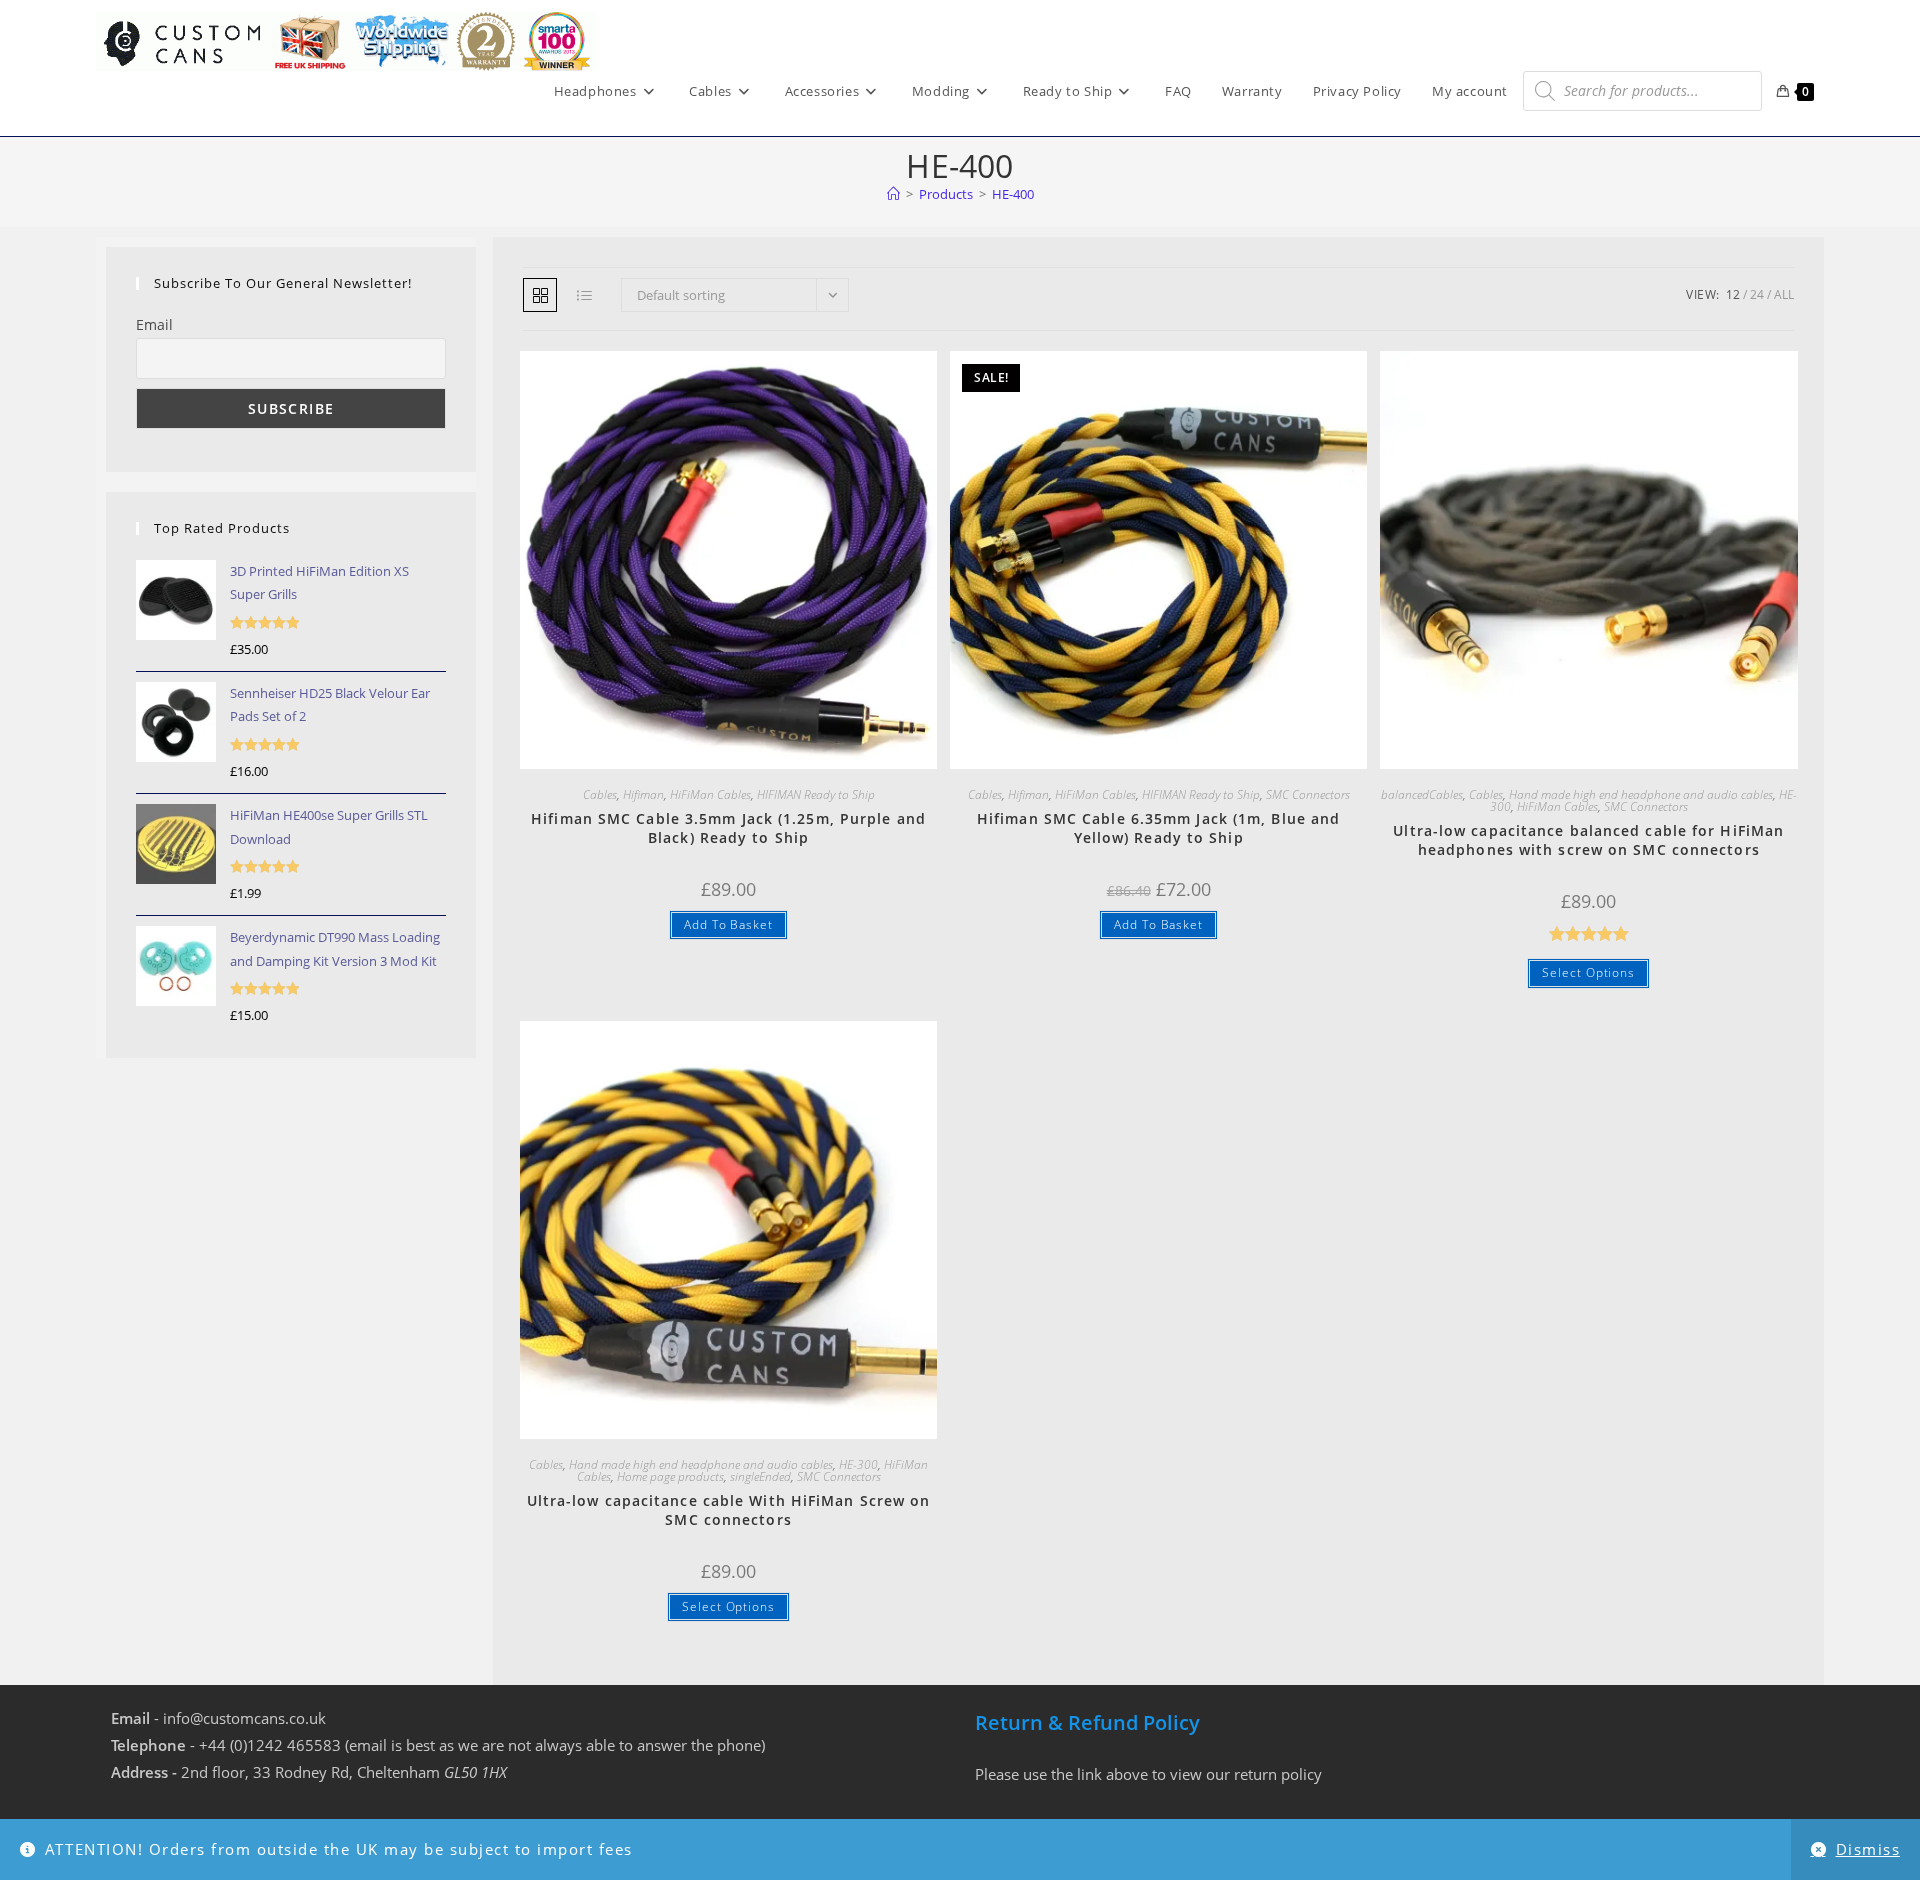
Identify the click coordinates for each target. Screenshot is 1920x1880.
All (1784, 294)
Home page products (670, 1476)
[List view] (584, 295)
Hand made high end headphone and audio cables (1641, 794)
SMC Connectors (1308, 794)
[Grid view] (540, 295)
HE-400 (1013, 194)
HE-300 (858, 1464)
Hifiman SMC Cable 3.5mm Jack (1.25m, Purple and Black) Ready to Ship (728, 828)
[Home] (893, 194)
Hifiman (643, 794)
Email (154, 324)
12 (1733, 294)
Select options (1588, 972)
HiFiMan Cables (710, 794)
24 (1757, 294)
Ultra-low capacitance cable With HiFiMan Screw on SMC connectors (729, 1510)
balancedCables (1422, 794)
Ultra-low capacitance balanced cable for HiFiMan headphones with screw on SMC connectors (1588, 840)
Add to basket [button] (728, 924)
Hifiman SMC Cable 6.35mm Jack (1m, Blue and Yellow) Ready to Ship (1158, 828)
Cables (600, 794)
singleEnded (760, 1476)
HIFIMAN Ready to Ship (816, 794)
